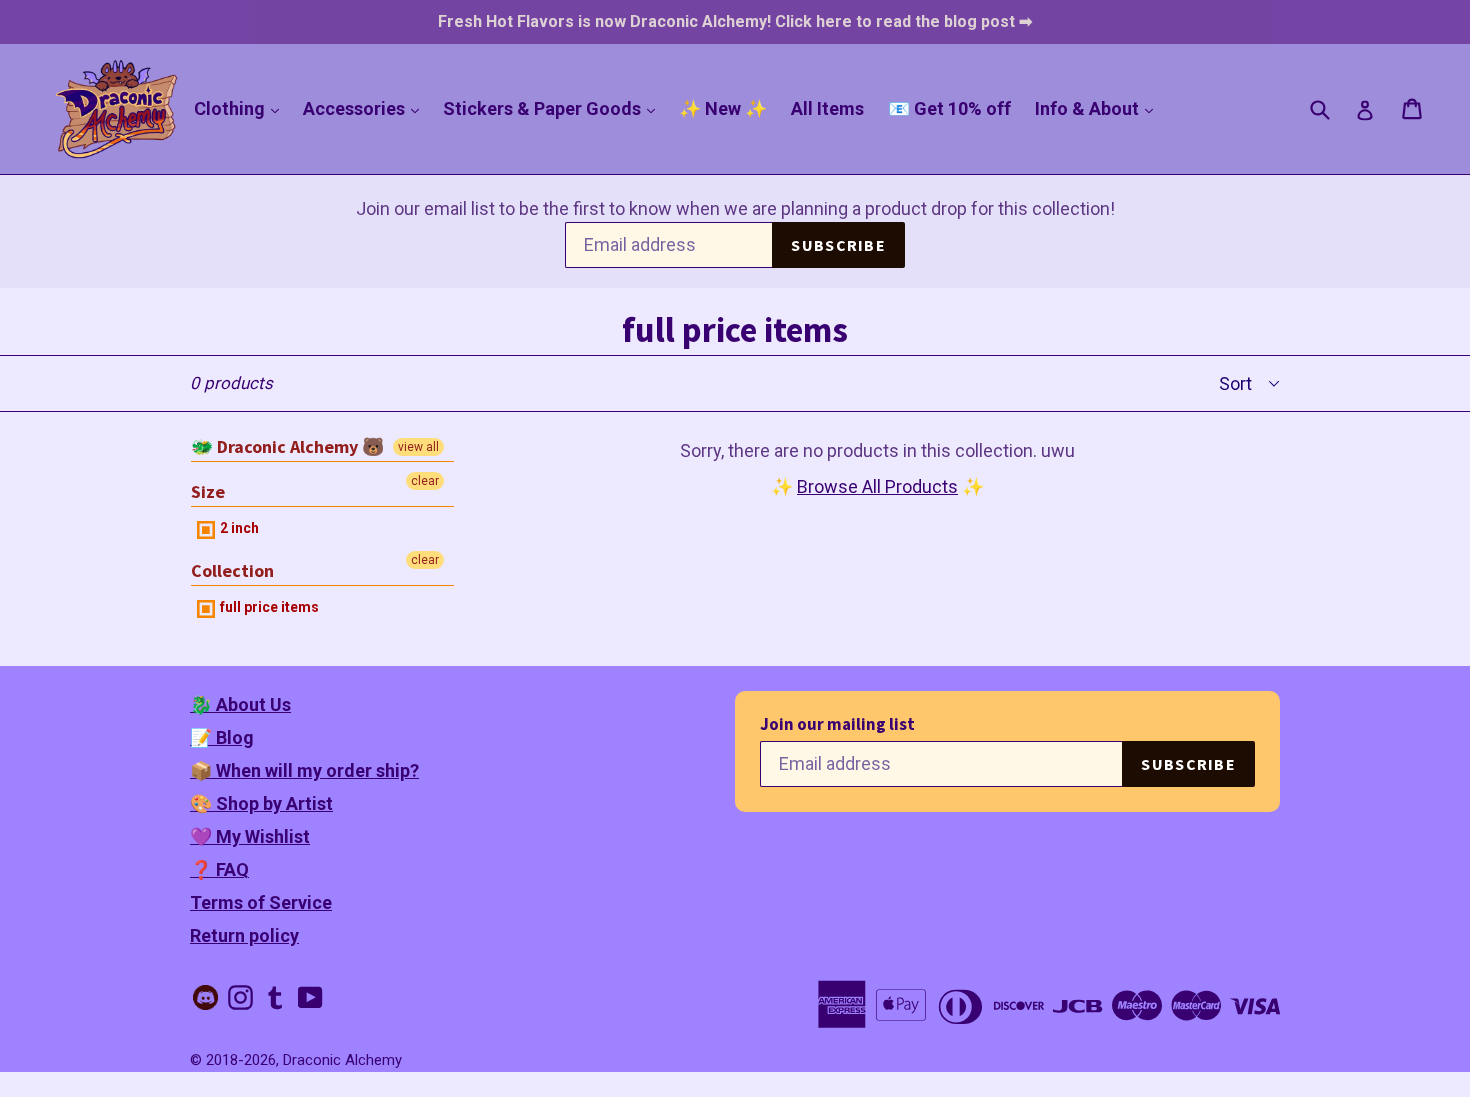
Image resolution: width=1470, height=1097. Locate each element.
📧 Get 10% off (949, 108)
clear (425, 481)
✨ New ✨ (723, 108)
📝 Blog (222, 737)
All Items (827, 108)
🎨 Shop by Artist (261, 803)
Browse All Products (877, 486)
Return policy (244, 935)
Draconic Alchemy (342, 1060)
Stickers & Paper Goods (554, 108)
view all (418, 447)
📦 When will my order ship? (304, 770)
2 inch (238, 528)
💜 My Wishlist (250, 836)
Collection (232, 570)
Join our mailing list (837, 724)
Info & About (1099, 108)
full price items (268, 607)
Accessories (366, 108)
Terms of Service (261, 902)
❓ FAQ (219, 869)
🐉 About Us (240, 704)
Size (208, 491)
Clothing (241, 108)
